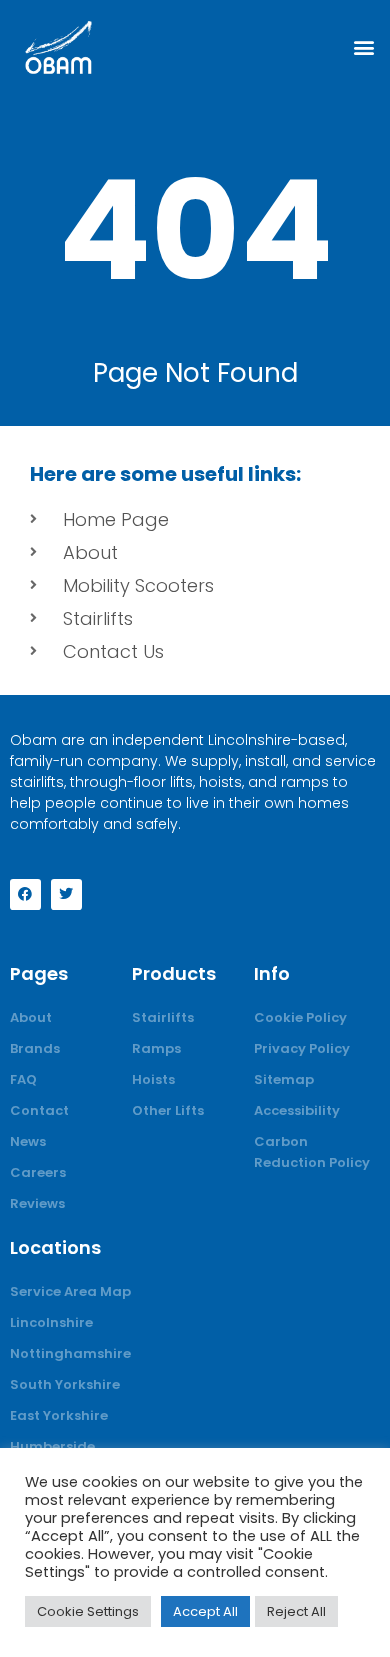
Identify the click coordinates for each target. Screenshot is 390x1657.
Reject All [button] (296, 1611)
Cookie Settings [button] (88, 1611)
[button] (363, 47)
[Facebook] (25, 894)
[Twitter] (66, 894)
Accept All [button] (205, 1611)
